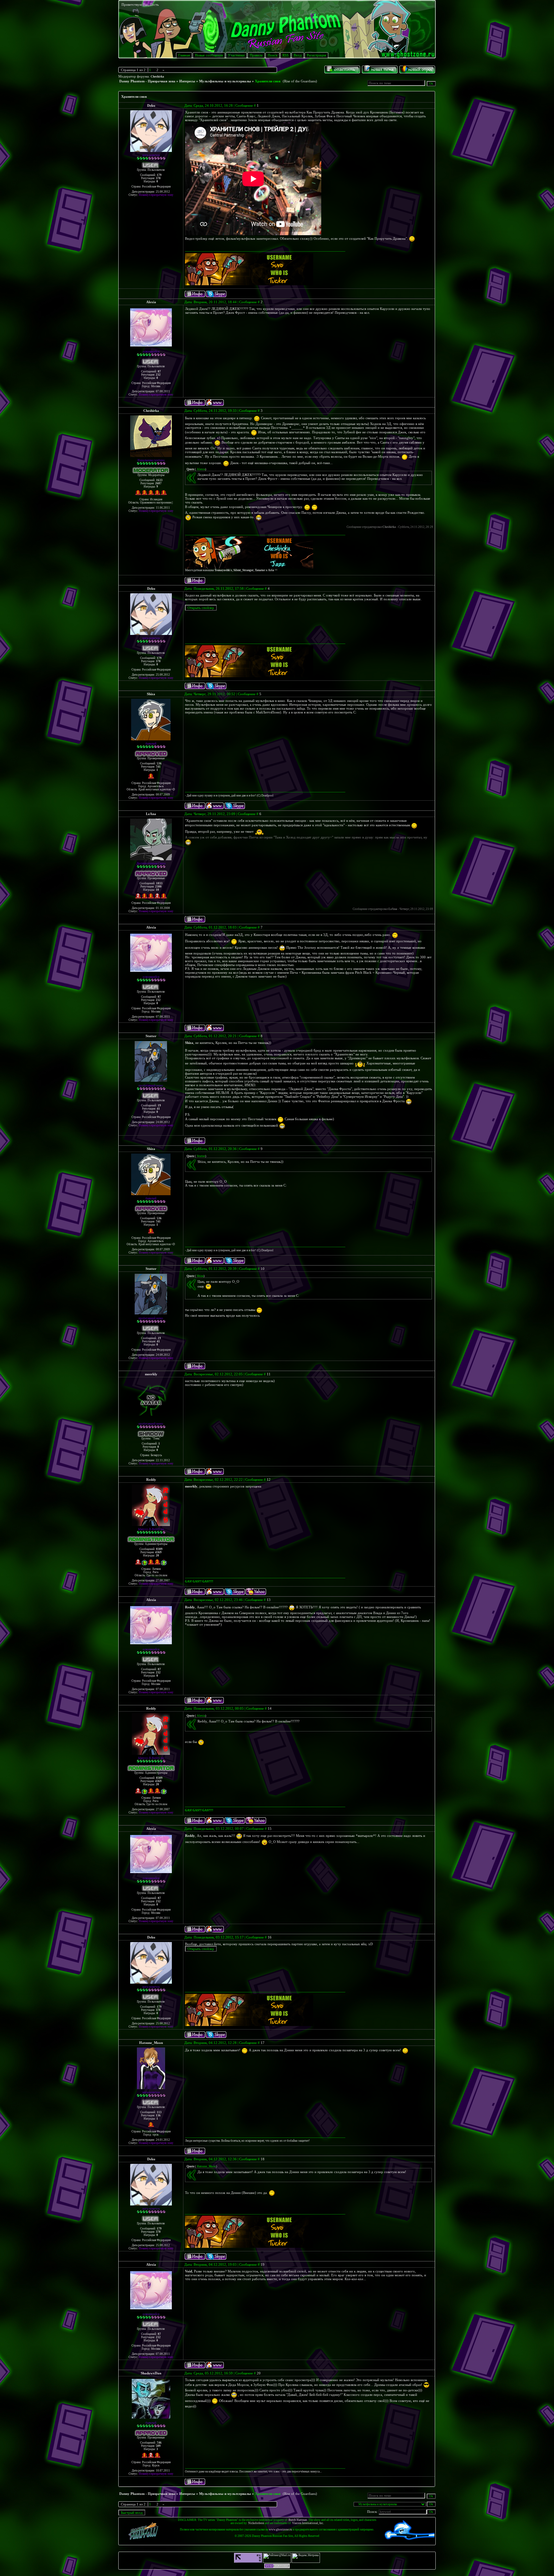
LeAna (151, 814)
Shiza (151, 694)
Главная (184, 55)
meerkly (151, 1374)
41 (158, 1109)
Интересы (187, 81)
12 (269, 1480)
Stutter (151, 1036)
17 (263, 2043)
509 (158, 2446)
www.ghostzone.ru (281, 2530)
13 (269, 1600)
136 (158, 2115)
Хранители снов (268, 81)
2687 (158, 483)
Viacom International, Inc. (308, 2523)
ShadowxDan (151, 2373)
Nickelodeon (256, 2523)
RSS (285, 55)
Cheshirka (157, 77)
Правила (256, 55)
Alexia (151, 302)
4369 (158, 1552)
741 (158, 767)
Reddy (151, 1480)
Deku (151, 105)
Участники (236, 55)
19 (263, 2264)
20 (157, 1555)
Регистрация (316, 55)
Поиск (273, 55)
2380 (158, 887)
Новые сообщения (209, 55)
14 (270, 1708)
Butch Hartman (298, 2520)
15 (270, 1829)
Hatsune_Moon (151, 2043)
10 (157, 890)
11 (269, 1374)
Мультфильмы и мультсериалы (225, 81)
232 (158, 375)
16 (270, 1937)
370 (158, 178)
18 (263, 2159)
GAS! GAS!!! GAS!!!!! (199, 1581)
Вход (298, 55)
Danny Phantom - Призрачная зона (147, 81)
